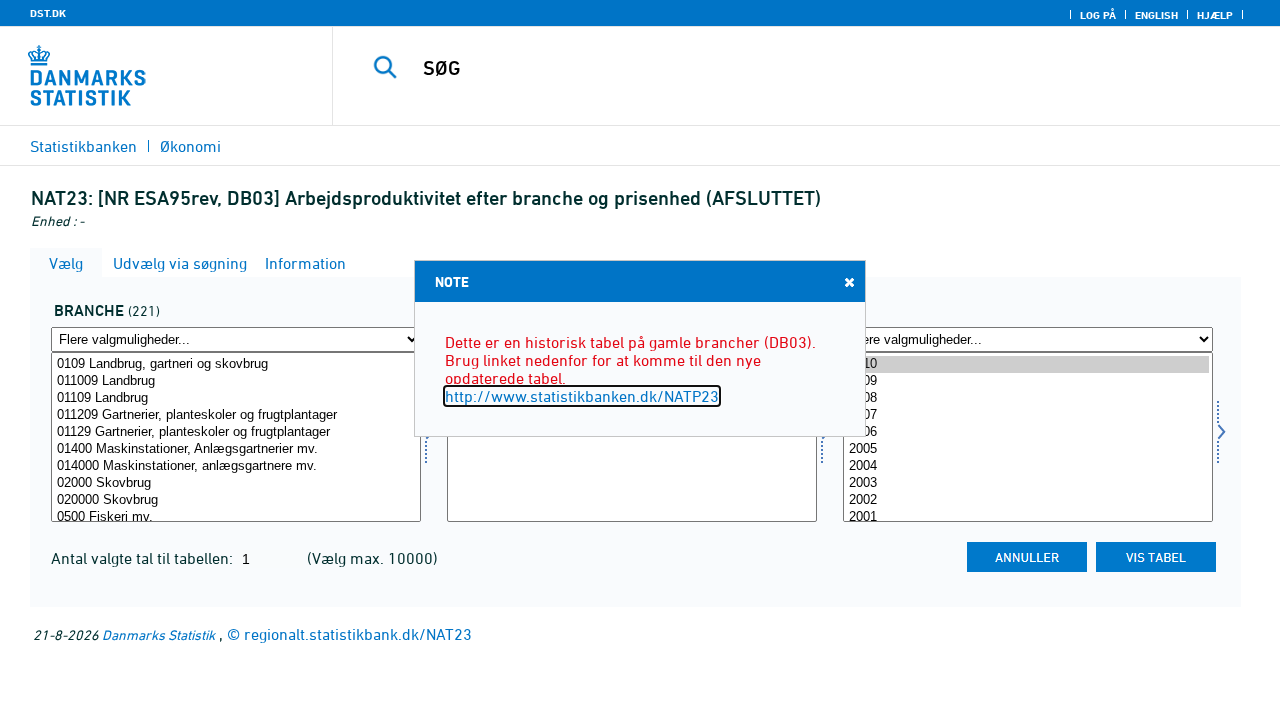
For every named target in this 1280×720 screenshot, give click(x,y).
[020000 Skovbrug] (236, 500)
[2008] (1028, 398)
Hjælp (1215, 15)
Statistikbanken (83, 146)
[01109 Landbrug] (236, 398)
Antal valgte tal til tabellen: (144, 558)
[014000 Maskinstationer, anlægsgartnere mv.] (236, 466)
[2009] (1028, 381)
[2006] (1028, 432)
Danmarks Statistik (158, 634)
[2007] (1028, 415)
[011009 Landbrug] (236, 381)
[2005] (1028, 449)
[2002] (1028, 500)
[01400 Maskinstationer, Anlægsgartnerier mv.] (236, 449)
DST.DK (48, 13)
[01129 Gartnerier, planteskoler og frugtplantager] (236, 432)
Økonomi (190, 146)
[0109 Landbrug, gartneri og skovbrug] (236, 364)
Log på (1098, 15)
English (1156, 15)
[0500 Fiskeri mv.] (236, 517)
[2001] (1028, 517)
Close (849, 282)
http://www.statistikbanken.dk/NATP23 (582, 396)
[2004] (1028, 466)
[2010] (1028, 364)
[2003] (1028, 483)
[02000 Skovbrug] (236, 483)
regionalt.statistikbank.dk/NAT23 (358, 634)
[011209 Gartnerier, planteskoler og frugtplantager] (236, 415)
